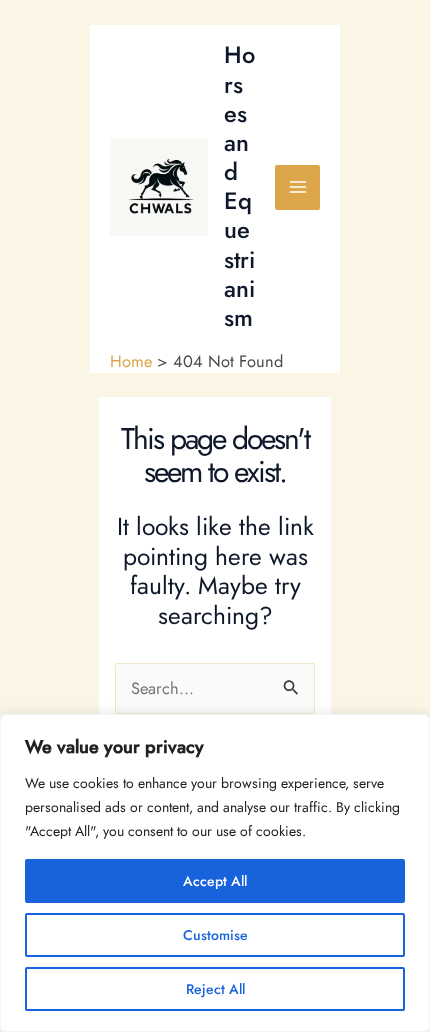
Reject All (215, 989)
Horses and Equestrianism (239, 186)
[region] (215, 873)
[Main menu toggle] (297, 187)
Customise (215, 935)
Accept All (215, 881)
